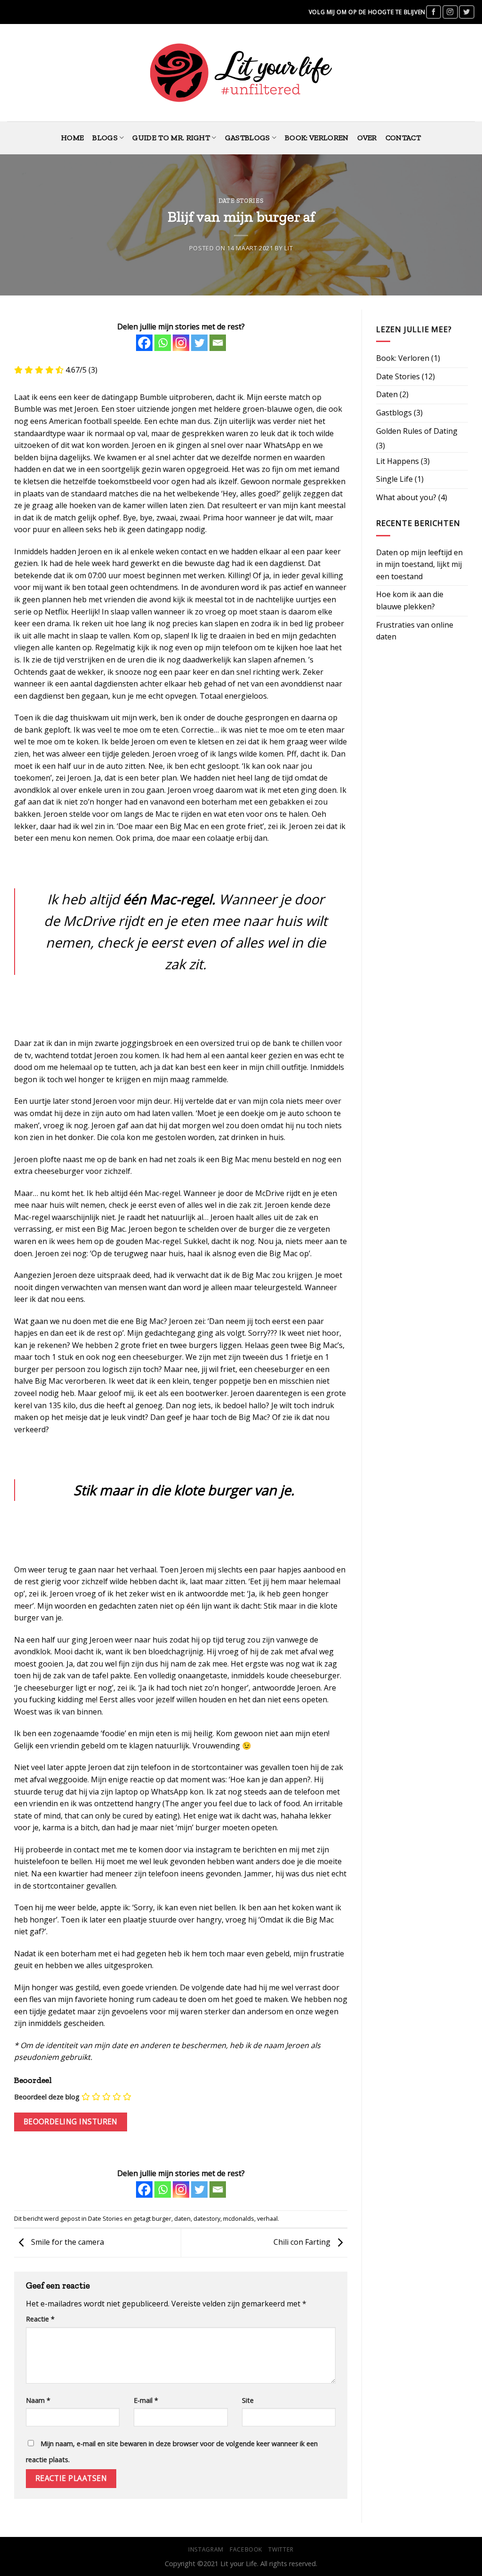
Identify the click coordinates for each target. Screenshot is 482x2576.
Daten (387, 394)
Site (248, 2400)
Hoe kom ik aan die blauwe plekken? (410, 600)
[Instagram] (181, 343)
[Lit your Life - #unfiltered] (241, 73)
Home (72, 138)
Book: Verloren (317, 138)
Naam (38, 2400)
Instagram (206, 2549)
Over (367, 138)
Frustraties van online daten (415, 631)
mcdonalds (239, 2218)
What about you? (406, 497)
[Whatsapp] (163, 343)
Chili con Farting (303, 2242)
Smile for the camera (67, 2242)
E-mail (146, 2400)
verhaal (267, 2218)
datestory (207, 2218)
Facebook (246, 2549)
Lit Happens (398, 461)
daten (182, 2218)
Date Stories (241, 201)
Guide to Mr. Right (171, 138)
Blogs (105, 138)
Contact (403, 138)
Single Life (394, 479)
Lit (289, 248)
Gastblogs (248, 138)
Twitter (281, 2549)
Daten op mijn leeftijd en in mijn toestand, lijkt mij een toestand (419, 564)
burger (162, 2218)
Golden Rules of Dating (417, 431)
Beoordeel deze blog (47, 2097)
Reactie (40, 2319)
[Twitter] (199, 343)
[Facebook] (144, 343)
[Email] (218, 343)
